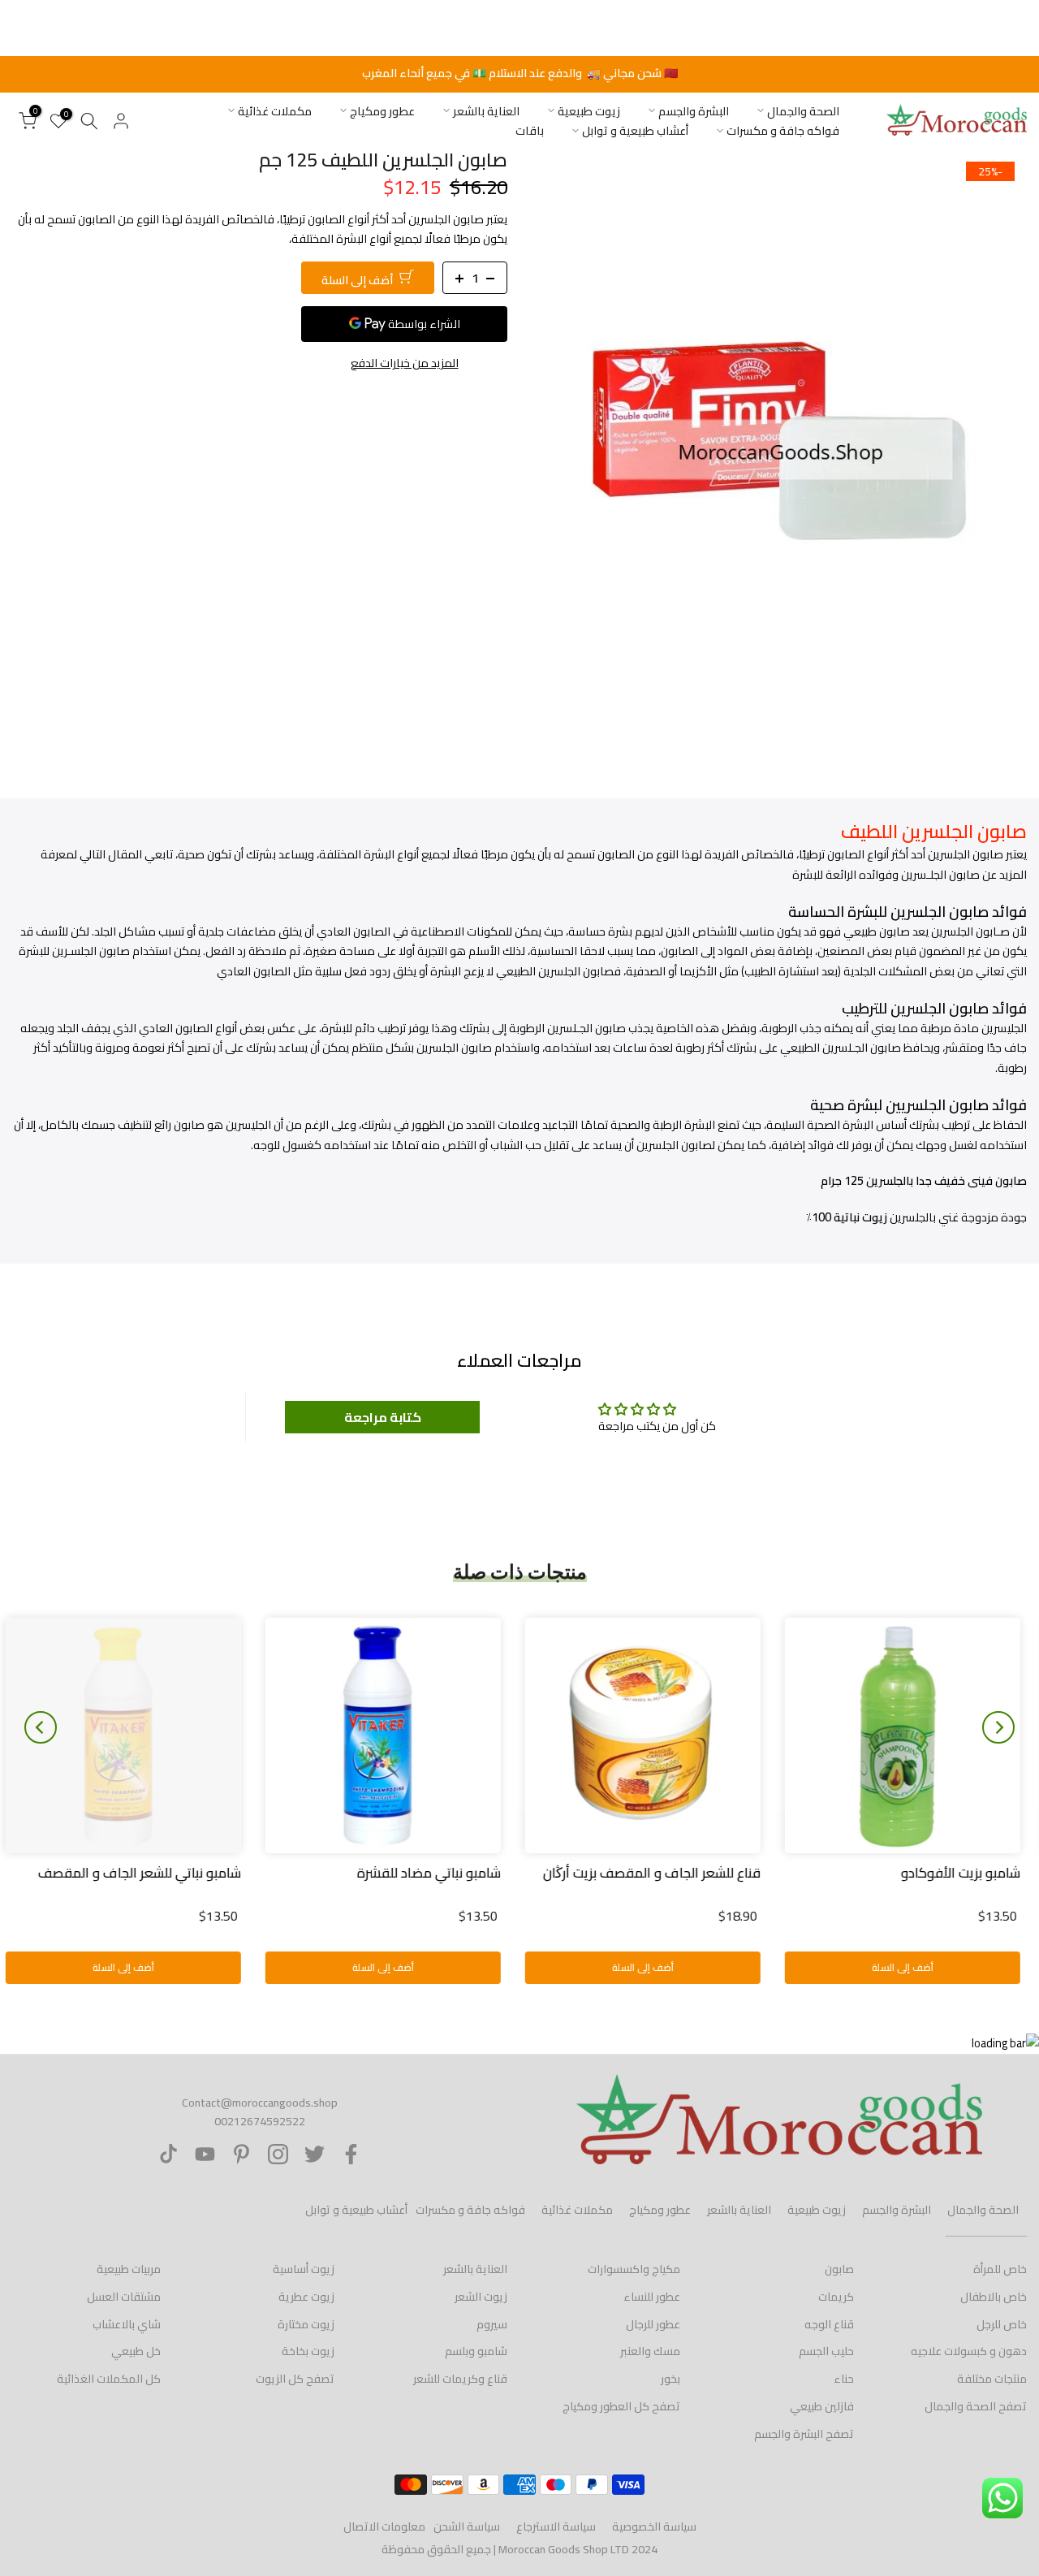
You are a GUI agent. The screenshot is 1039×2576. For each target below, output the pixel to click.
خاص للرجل (1002, 2324)
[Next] (41, 1727)
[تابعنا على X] (315, 2154)
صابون (839, 2269)
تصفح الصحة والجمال (976, 2406)
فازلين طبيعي (822, 2406)
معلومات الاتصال (384, 2526)
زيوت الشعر (481, 2297)
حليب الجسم (826, 2351)
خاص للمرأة (1000, 2269)
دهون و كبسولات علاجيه (969, 2351)
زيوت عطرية (306, 2297)
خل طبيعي (136, 2351)
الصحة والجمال (803, 111)
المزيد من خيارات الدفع (405, 363)
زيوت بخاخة (308, 2351)
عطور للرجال (653, 2324)
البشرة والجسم (694, 111)
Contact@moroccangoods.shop (260, 2103)
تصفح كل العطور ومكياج (621, 2406)
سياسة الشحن (467, 2526)
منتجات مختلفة (992, 2379)
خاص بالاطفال (994, 2297)
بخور (670, 2379)
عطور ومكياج (382, 111)
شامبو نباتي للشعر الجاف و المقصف (146, 1873)
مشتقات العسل (124, 2297)
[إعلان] (519, 74)
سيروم (492, 2324)
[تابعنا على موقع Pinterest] (241, 2154)
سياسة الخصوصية (654, 2526)
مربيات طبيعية (129, 2269)
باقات (530, 131)
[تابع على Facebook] (351, 2154)
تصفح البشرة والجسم (804, 2434)
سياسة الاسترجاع (556, 2526)
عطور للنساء (652, 2297)
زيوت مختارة (306, 2324)
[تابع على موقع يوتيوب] (205, 2154)
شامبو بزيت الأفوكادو (967, 1873)
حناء (844, 2379)
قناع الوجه (829, 2324)
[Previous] (998, 1727)
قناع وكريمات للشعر (460, 2379)
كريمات (836, 2297)
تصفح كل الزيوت (295, 2379)
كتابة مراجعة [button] (383, 1417)
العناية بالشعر (486, 111)
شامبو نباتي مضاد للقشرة (435, 1873)
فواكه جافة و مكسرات (783, 131)
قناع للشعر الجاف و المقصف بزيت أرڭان (658, 1873)
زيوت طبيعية (589, 111)
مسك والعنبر (650, 2351)
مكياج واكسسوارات (634, 2269)
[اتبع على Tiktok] (168, 2154)
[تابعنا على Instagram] (278, 2154)
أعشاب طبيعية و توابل (635, 131)
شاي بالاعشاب (127, 2324)
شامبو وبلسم (476, 2351)
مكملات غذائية (275, 111)
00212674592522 (260, 2121)
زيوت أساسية (304, 2269)
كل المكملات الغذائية (109, 2379)
